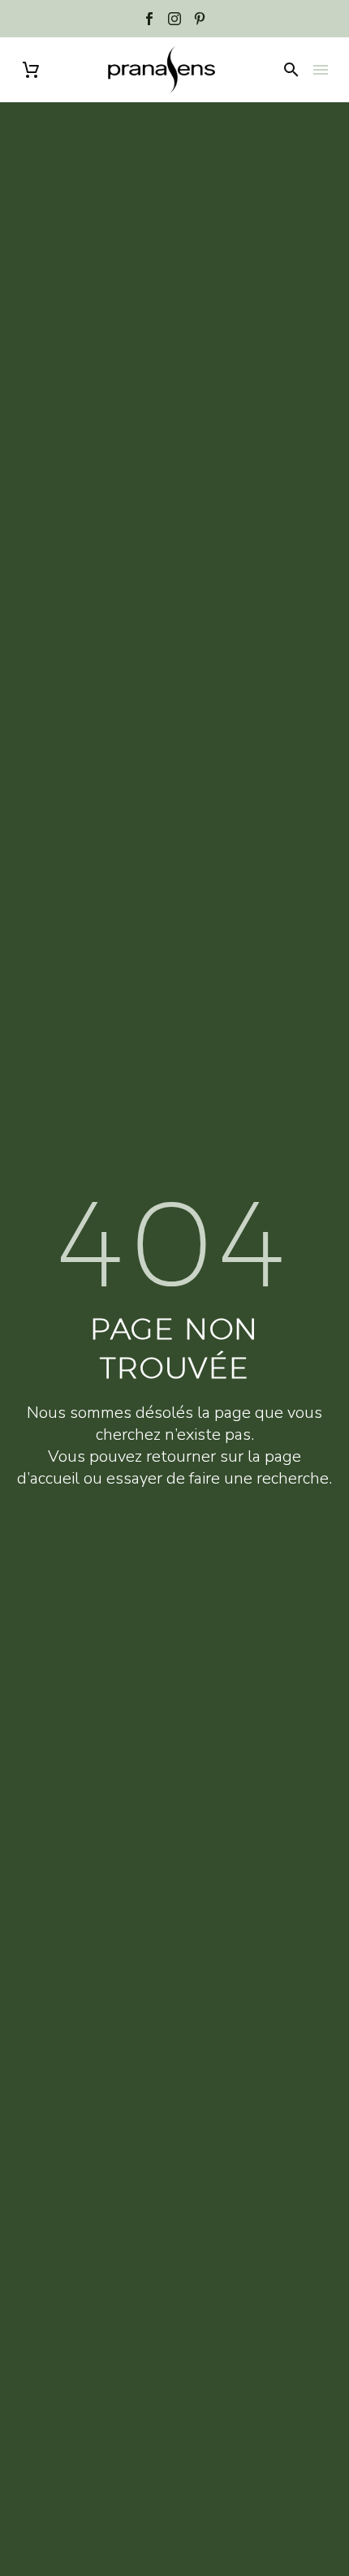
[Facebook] (149, 19)
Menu (321, 70)
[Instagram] (174, 19)
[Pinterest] (200, 19)
